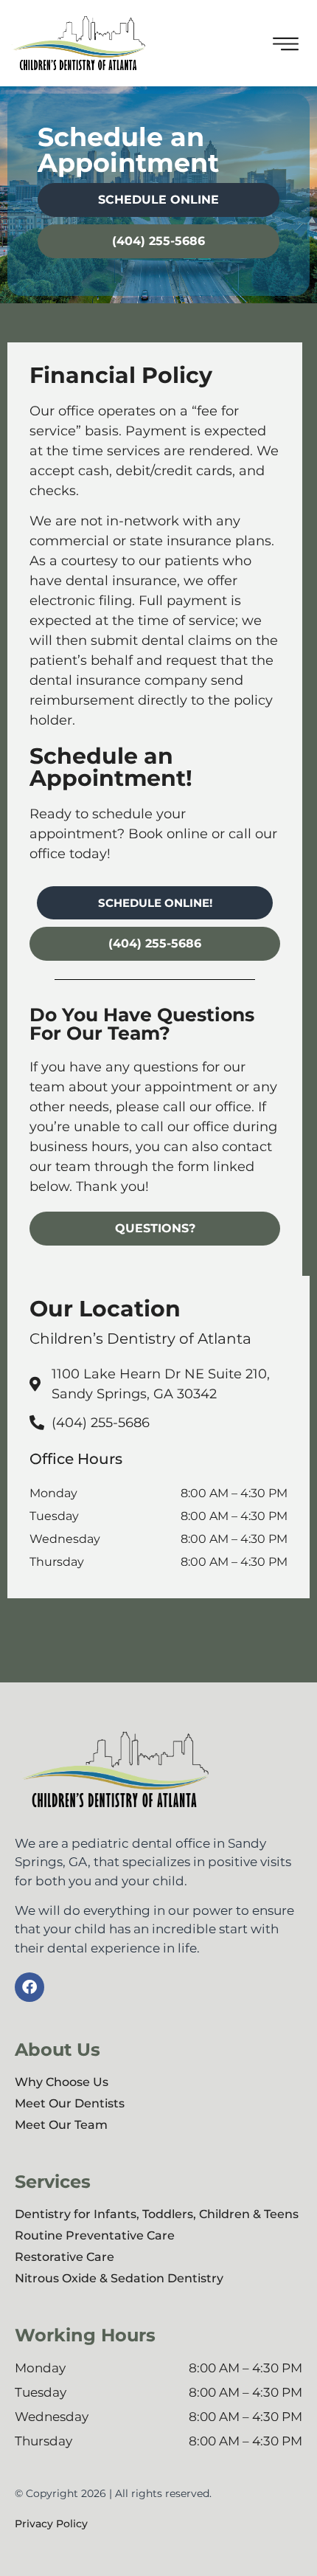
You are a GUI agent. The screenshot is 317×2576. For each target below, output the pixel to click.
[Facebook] (29, 1987)
